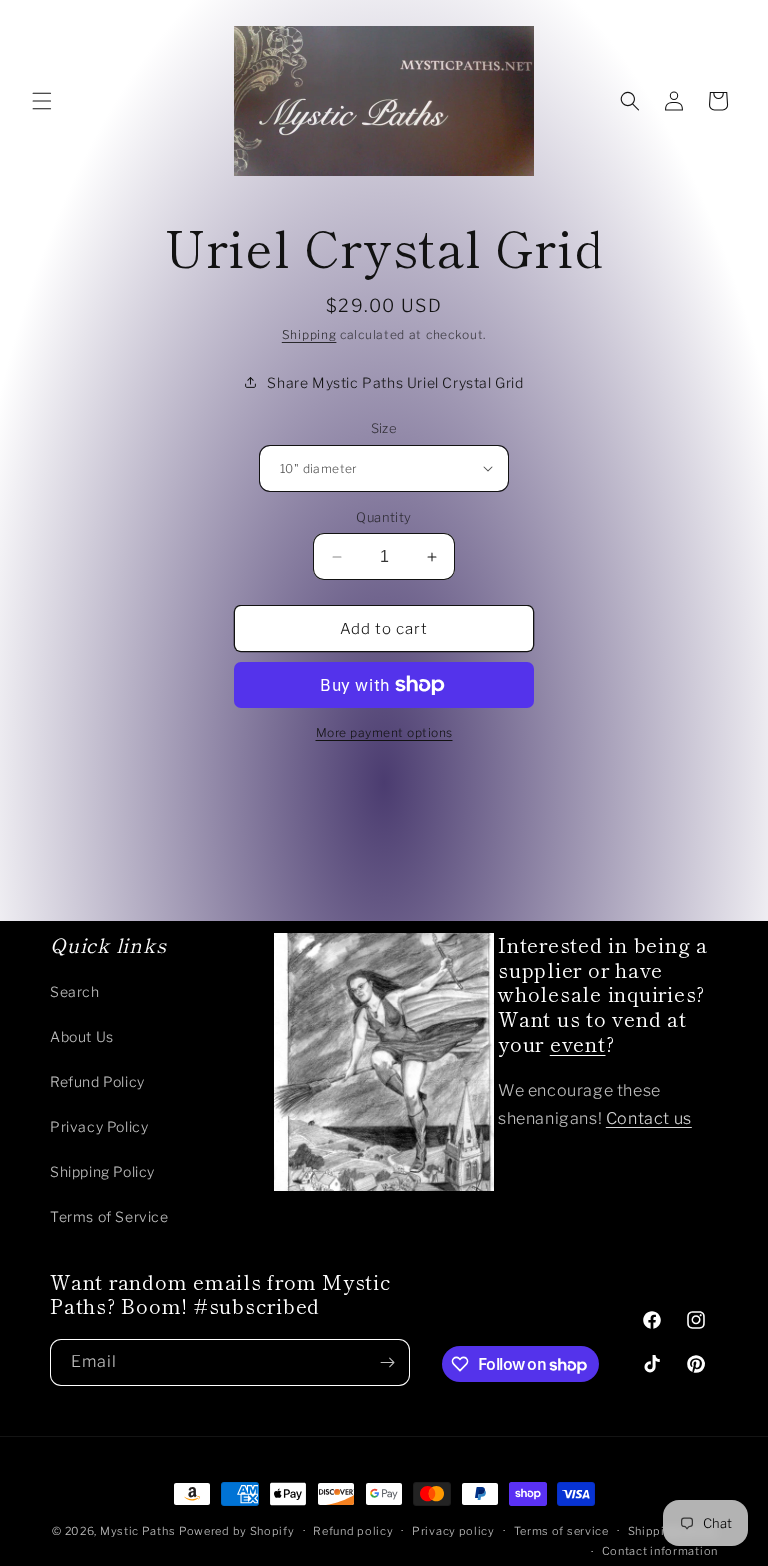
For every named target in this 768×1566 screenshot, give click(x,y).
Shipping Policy (102, 1171)
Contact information (660, 1551)
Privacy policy (453, 1531)
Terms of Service (109, 1216)
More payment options (384, 732)
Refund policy (353, 1531)
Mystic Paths (137, 1531)
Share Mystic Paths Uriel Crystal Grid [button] (395, 382)
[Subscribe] (387, 1362)
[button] (42, 101)
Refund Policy (97, 1081)
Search (75, 991)
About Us (82, 1036)
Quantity (383, 517)
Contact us (649, 1118)
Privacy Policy (99, 1126)
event (578, 1043)
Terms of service (561, 1531)
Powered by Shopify (237, 1531)
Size (384, 428)
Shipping (309, 334)
